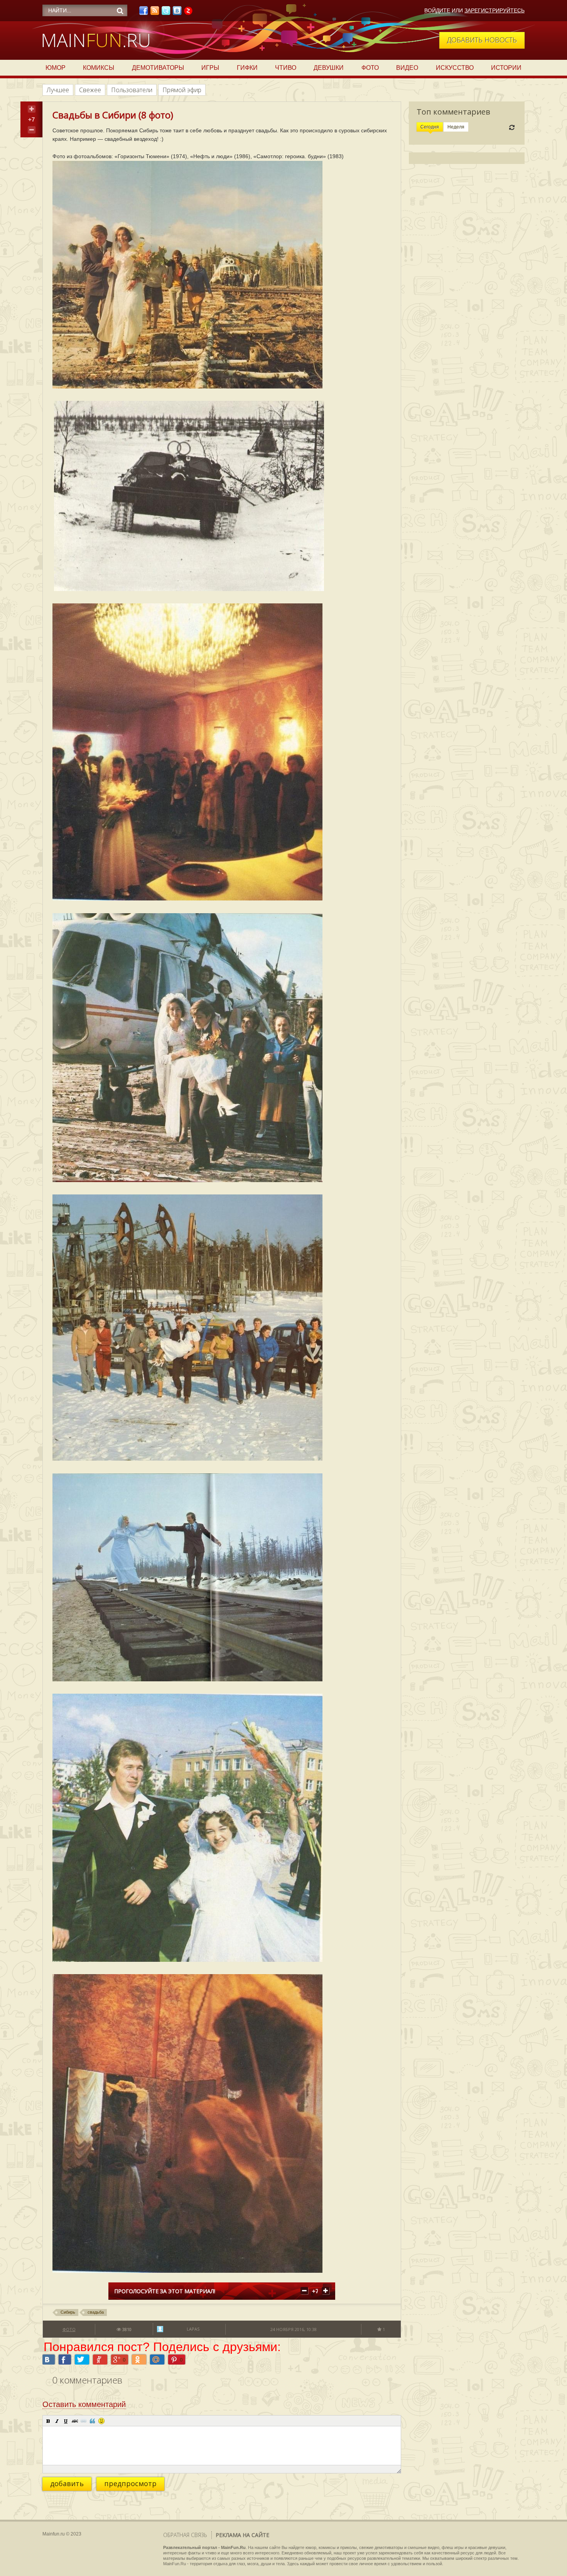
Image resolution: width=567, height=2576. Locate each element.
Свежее (90, 90)
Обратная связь (185, 2535)
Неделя (456, 127)
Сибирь (68, 2312)
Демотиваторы (158, 68)
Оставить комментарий (84, 2404)
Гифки (247, 68)
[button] (48, 2421)
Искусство (455, 68)
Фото (370, 68)
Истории (506, 68)
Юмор (56, 68)
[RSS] (155, 13)
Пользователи (132, 90)
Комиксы (99, 68)
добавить (67, 2483)
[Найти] (120, 11)
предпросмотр (130, 2483)
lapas (193, 2329)
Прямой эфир (182, 90)
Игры (210, 68)
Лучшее (58, 90)
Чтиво (286, 68)
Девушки (329, 68)
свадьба (96, 2312)
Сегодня (430, 127)
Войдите (437, 10)
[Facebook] (143, 13)
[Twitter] (166, 13)
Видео (407, 68)
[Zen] (188, 13)
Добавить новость (482, 40)
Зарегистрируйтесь (494, 10)
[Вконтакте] (177, 13)
